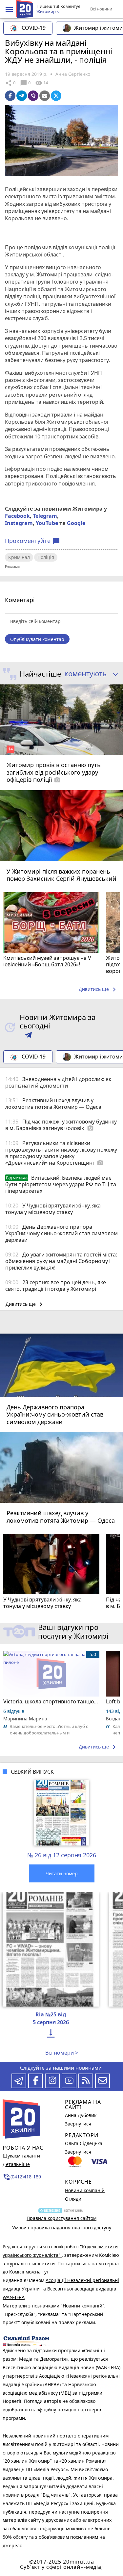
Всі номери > (62, 2053)
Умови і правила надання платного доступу (62, 2228)
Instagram (19, 523)
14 (41, 83)
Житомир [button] (47, 12)
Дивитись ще (98, 990)
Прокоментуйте (32, 541)
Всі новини (101, 9)
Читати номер (62, 1873)
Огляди (73, 2199)
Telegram (45, 516)
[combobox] (89, 674)
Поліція (46, 557)
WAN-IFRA (14, 2297)
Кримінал (19, 557)
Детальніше (16, 2164)
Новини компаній (85, 2190)
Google (76, 523)
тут (45, 2272)
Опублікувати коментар (37, 639)
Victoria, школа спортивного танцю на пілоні (51, 1701)
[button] (9, 9)
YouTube (47, 523)
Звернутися (78, 2124)
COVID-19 (34, 28)
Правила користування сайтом (61, 2218)
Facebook (17, 516)
